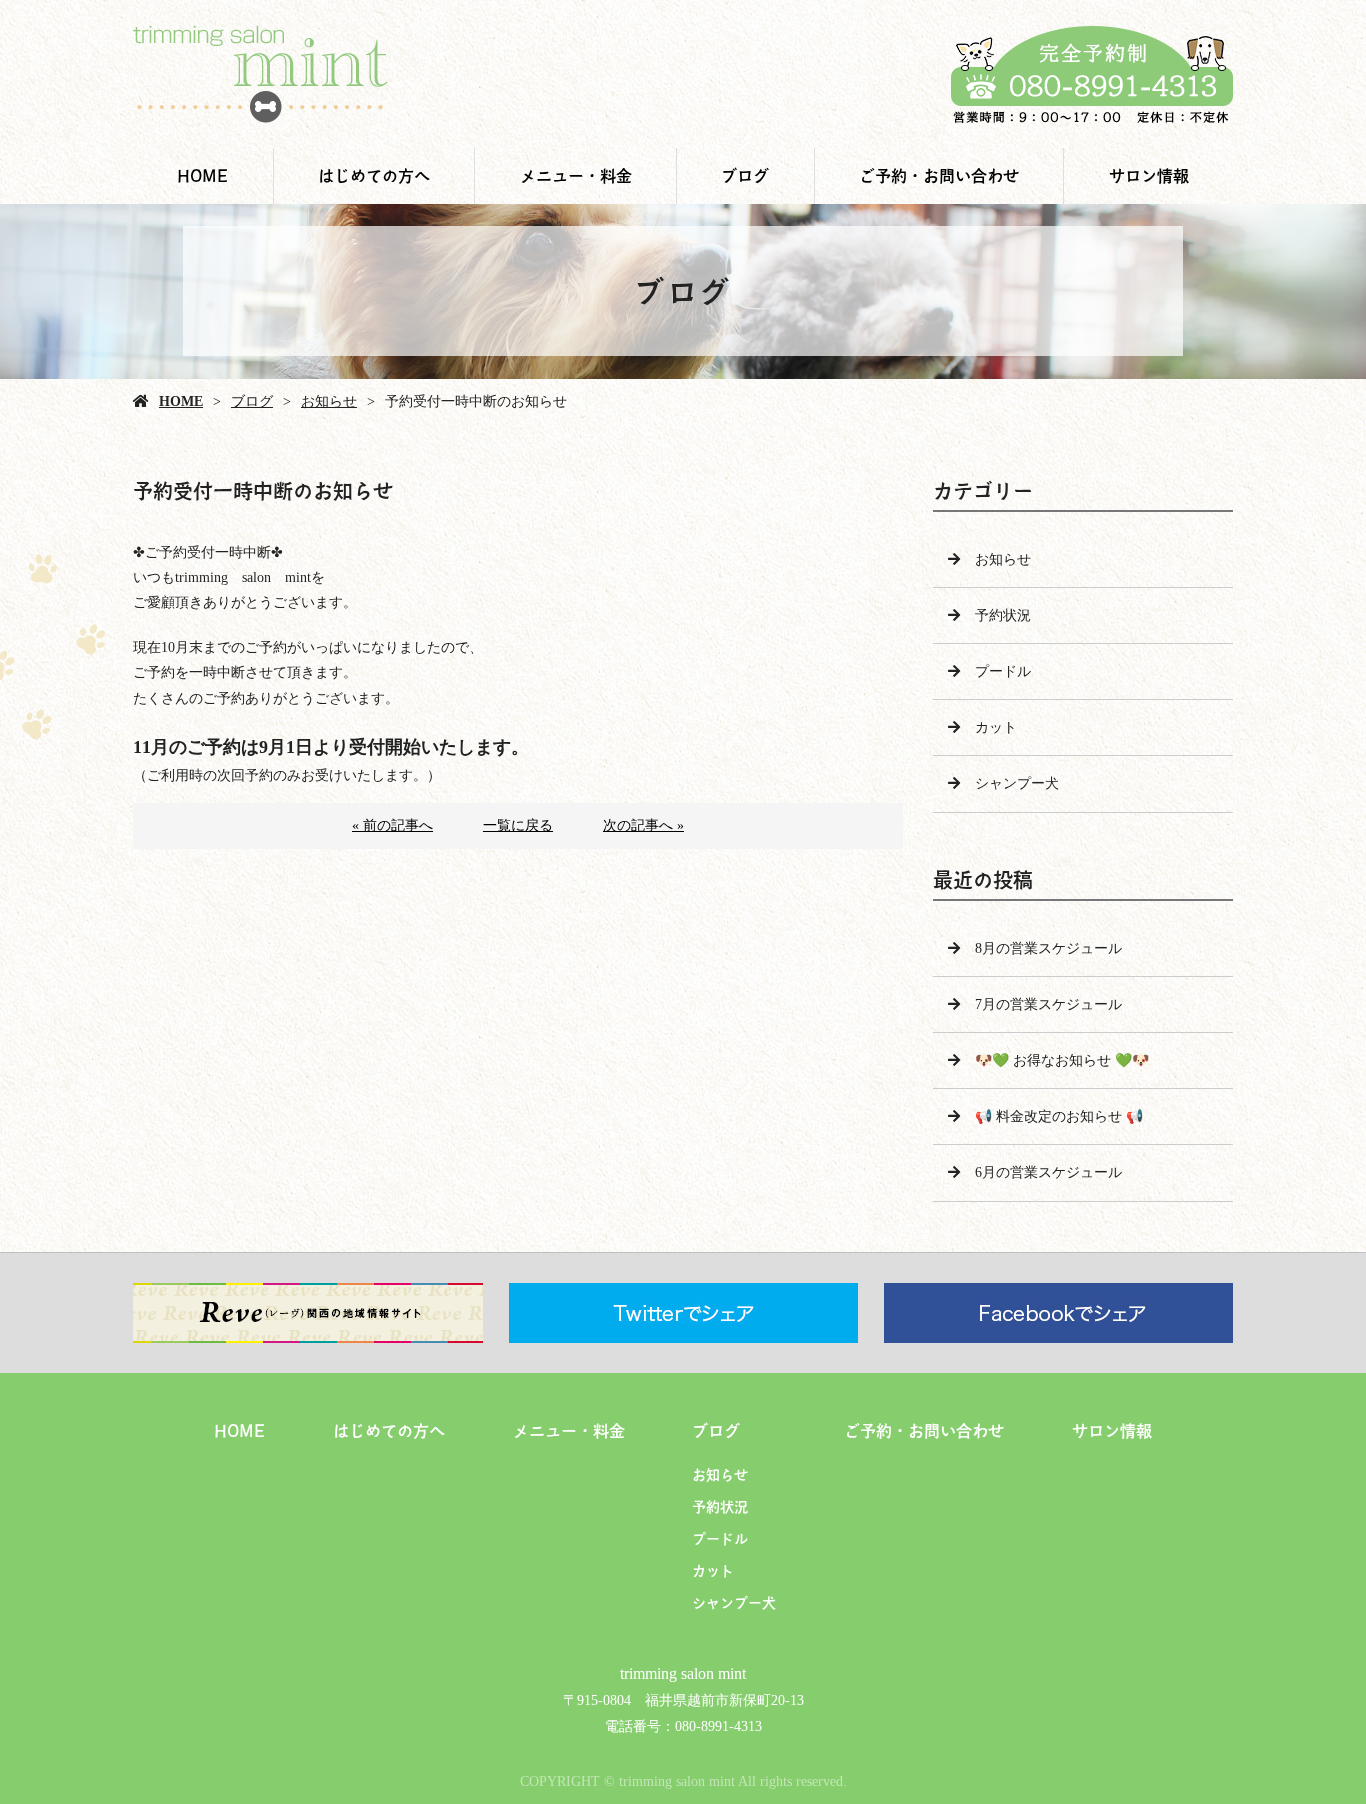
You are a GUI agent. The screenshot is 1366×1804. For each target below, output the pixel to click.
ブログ (745, 175)
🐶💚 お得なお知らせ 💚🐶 (1062, 1060)
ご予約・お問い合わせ (939, 175)
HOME (202, 175)
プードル (1003, 671)
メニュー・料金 (576, 175)
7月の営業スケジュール (1048, 1004)
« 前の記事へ (392, 825)
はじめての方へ (374, 175)
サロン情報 (1149, 175)
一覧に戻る (518, 825)
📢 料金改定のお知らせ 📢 (1059, 1116)
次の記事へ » (643, 825)
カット (996, 727)
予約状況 (1003, 615)
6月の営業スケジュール (1048, 1172)
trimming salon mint (683, 1673)
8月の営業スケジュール (1048, 948)
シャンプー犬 (1017, 783)
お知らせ (329, 401)
